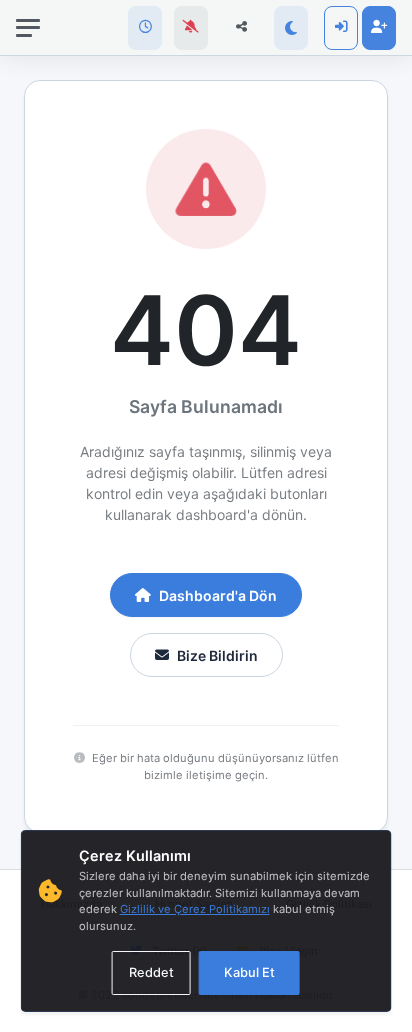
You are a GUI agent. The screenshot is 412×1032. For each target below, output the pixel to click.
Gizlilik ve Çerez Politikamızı (195, 909)
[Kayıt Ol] (379, 28)
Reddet (151, 972)
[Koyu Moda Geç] (291, 28)
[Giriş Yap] (341, 28)
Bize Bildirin (217, 655)
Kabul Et (249, 972)
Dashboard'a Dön (218, 595)
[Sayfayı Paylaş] (241, 28)
